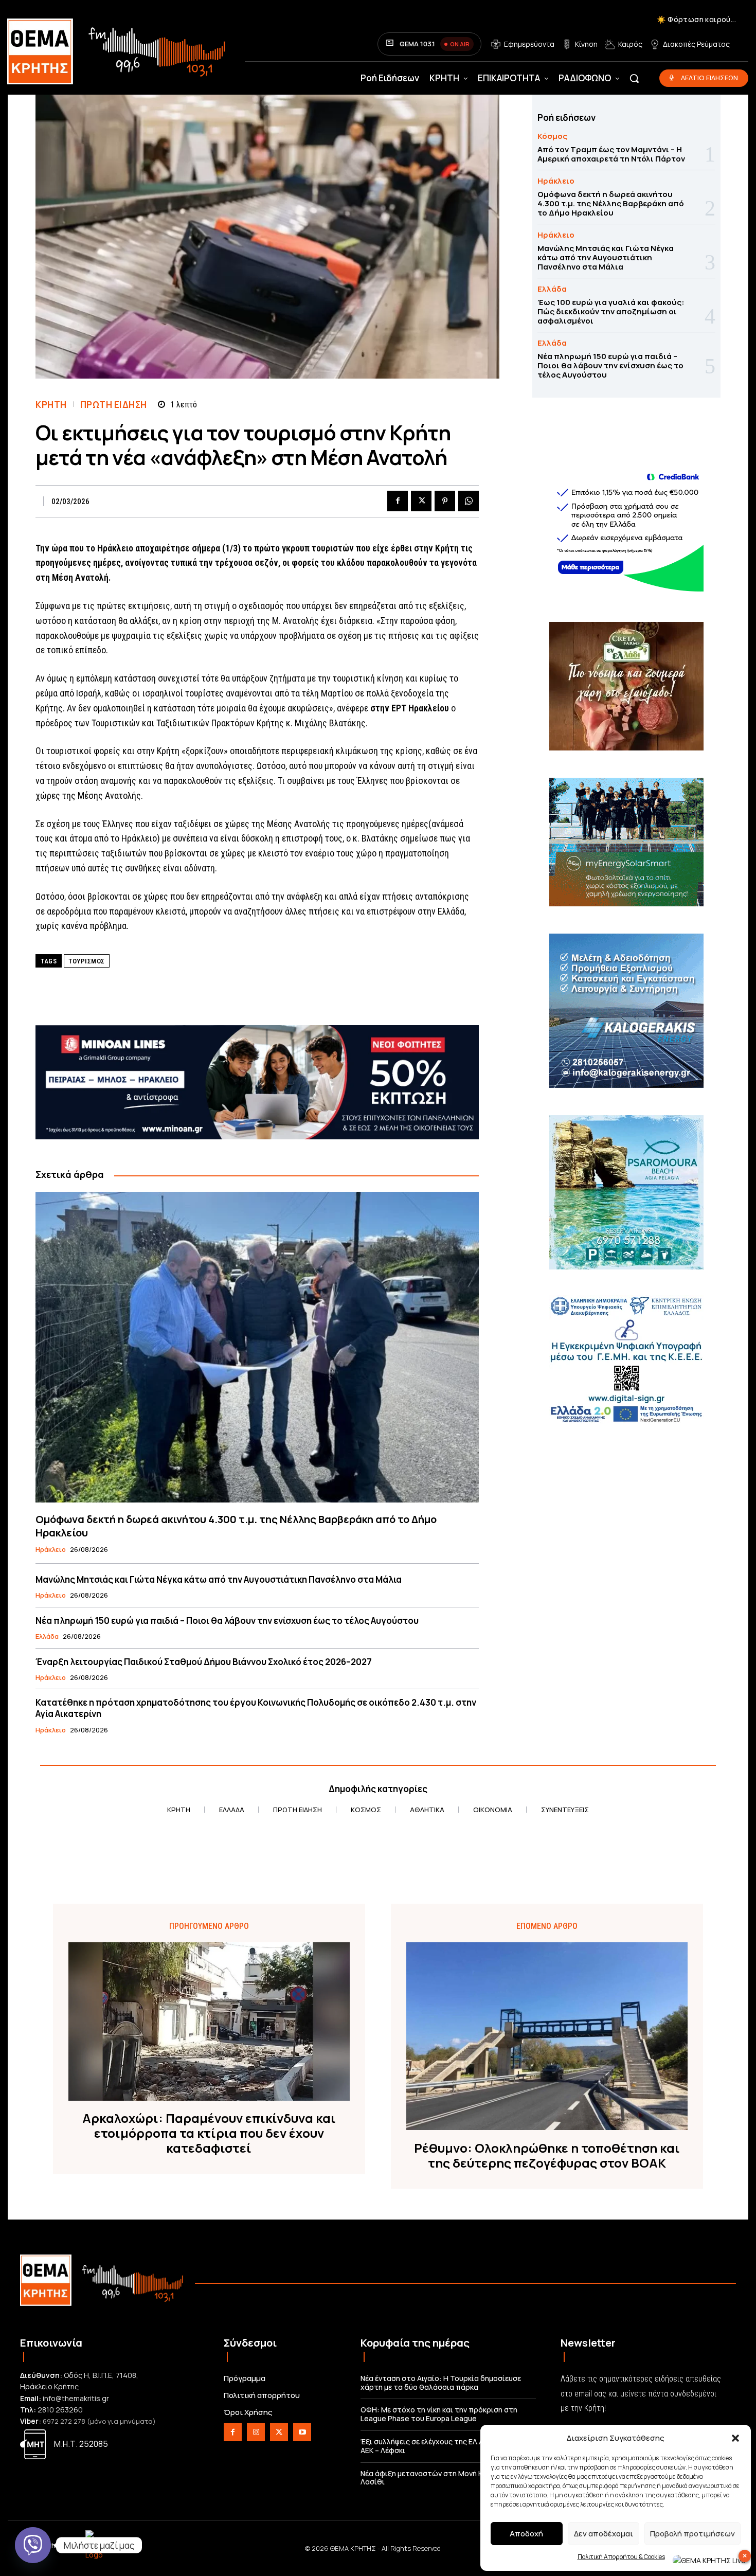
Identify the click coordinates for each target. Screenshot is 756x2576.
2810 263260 (60, 2410)
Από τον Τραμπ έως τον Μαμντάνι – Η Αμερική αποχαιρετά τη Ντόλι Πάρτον (611, 154)
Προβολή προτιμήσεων (692, 2534)
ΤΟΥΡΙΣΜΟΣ (87, 961)
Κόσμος (552, 136)
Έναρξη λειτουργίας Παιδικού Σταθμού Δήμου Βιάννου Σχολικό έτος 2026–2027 (204, 1662)
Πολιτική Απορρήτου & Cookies (621, 2557)
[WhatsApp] (469, 501)
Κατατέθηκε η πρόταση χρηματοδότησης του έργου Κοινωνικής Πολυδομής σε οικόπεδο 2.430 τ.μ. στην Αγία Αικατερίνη (256, 1708)
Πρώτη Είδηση (114, 405)
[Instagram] (256, 2432)
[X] (421, 501)
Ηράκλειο (51, 1550)
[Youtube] (302, 2432)
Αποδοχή (526, 2534)
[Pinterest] (445, 501)
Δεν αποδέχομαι (604, 2534)
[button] (735, 2438)
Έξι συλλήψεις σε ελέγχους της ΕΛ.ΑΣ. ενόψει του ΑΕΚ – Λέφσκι (445, 2446)
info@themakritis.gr (76, 2398)
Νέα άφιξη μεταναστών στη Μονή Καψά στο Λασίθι (436, 2478)
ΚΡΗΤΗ (51, 405)
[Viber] (33, 2545)
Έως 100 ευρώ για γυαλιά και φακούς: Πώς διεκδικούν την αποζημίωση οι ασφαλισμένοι (611, 311)
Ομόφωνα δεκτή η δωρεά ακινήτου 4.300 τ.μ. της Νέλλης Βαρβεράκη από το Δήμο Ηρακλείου (236, 1526)
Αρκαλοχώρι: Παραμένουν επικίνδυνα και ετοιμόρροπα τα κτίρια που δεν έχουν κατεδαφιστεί (209, 2133)
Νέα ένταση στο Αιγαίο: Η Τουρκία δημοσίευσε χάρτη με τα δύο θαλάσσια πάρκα (441, 2383)
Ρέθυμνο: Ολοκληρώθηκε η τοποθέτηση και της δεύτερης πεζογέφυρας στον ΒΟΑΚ (547, 2156)
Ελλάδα (47, 1637)
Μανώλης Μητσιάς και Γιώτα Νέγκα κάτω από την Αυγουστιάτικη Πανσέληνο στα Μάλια (219, 1579)
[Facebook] (398, 501)
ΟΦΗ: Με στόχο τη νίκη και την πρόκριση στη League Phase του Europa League (439, 2414)
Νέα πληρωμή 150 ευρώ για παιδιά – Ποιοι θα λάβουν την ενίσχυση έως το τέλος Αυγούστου (227, 1621)
